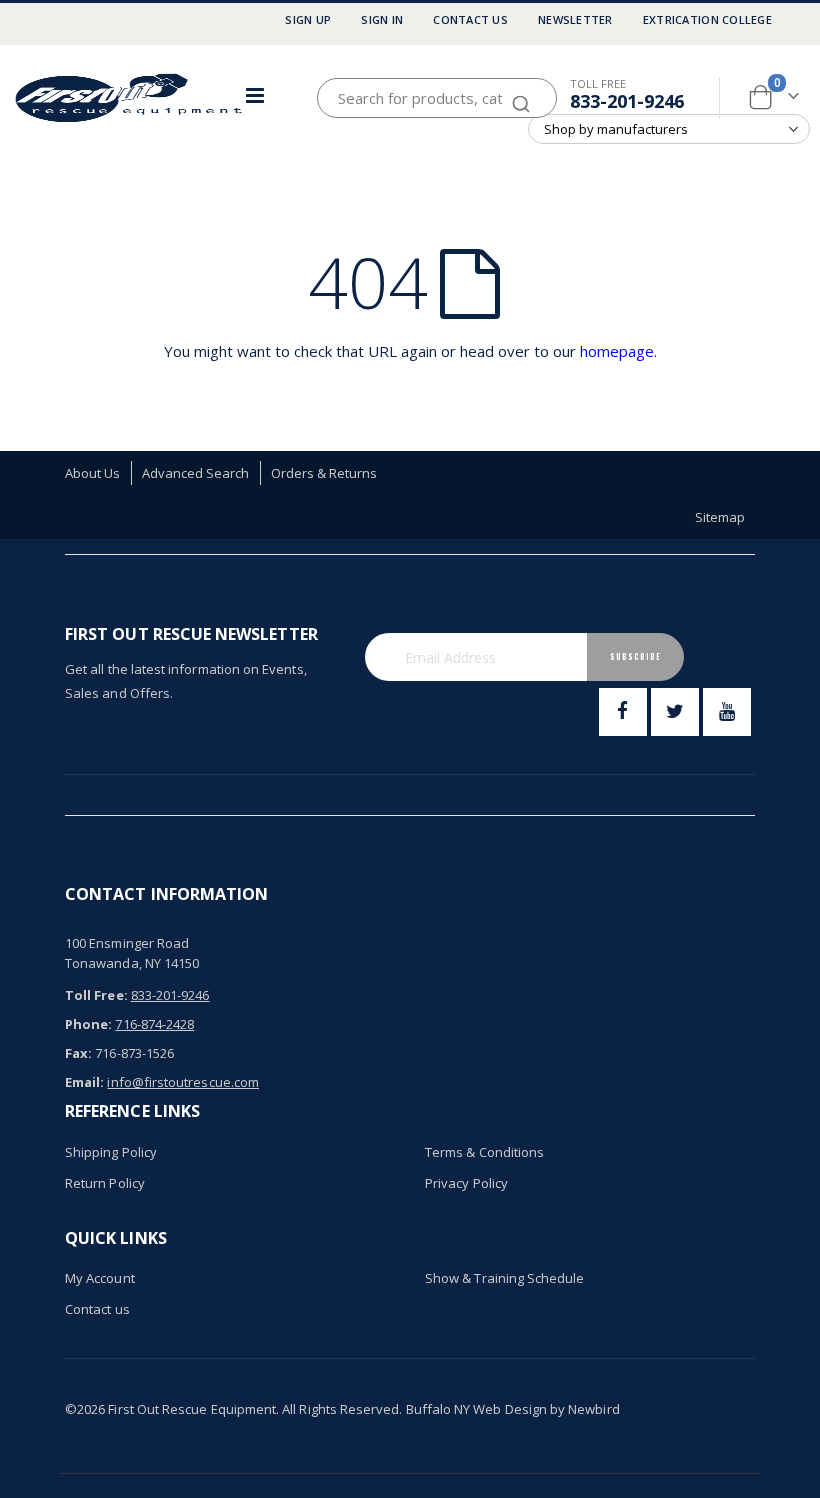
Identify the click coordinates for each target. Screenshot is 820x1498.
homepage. (618, 351)
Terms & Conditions (484, 1152)
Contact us (97, 1309)
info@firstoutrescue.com (183, 1082)
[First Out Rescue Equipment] (130, 98)
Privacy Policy (466, 1183)
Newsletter (575, 19)
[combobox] (437, 98)
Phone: (88, 1024)
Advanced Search (196, 473)
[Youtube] (727, 712)
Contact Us (470, 19)
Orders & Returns (324, 473)
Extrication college (707, 19)
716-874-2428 (154, 1024)
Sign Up (308, 19)
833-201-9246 (627, 101)
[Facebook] (623, 712)
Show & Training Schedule (505, 1278)
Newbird (593, 1409)
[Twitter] (675, 712)
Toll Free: (96, 995)
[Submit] (521, 94)
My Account (100, 1278)
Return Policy (105, 1183)
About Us (93, 473)
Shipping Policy (111, 1152)
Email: (84, 1082)
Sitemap (720, 517)
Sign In (382, 19)
